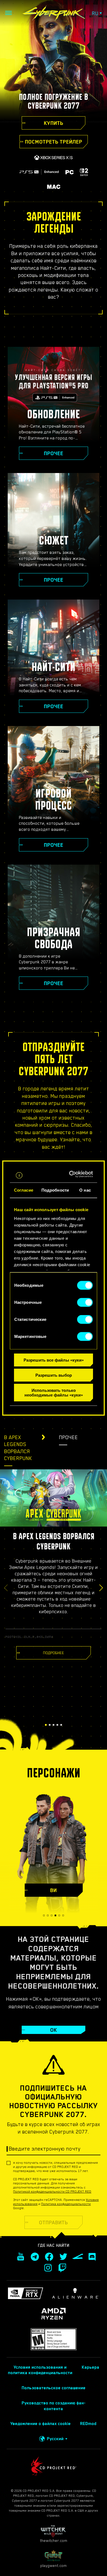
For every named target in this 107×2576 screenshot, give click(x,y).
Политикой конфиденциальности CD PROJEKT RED (52, 2192)
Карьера (91, 2367)
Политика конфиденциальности (66, 2204)
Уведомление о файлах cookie (41, 2424)
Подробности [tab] (55, 1190)
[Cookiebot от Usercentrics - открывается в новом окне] (72, 1174)
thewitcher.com (54, 2541)
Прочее (68, 1437)
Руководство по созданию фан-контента (54, 2406)
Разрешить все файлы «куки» (54, 1360)
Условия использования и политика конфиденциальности (40, 2370)
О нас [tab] (85, 1190)
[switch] (85, 1302)
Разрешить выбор (54, 1375)
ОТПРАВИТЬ (54, 2222)
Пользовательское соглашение (54, 2388)
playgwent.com (54, 2566)
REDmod (88, 2424)
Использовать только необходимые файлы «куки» (54, 1392)
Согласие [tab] (24, 1190)
